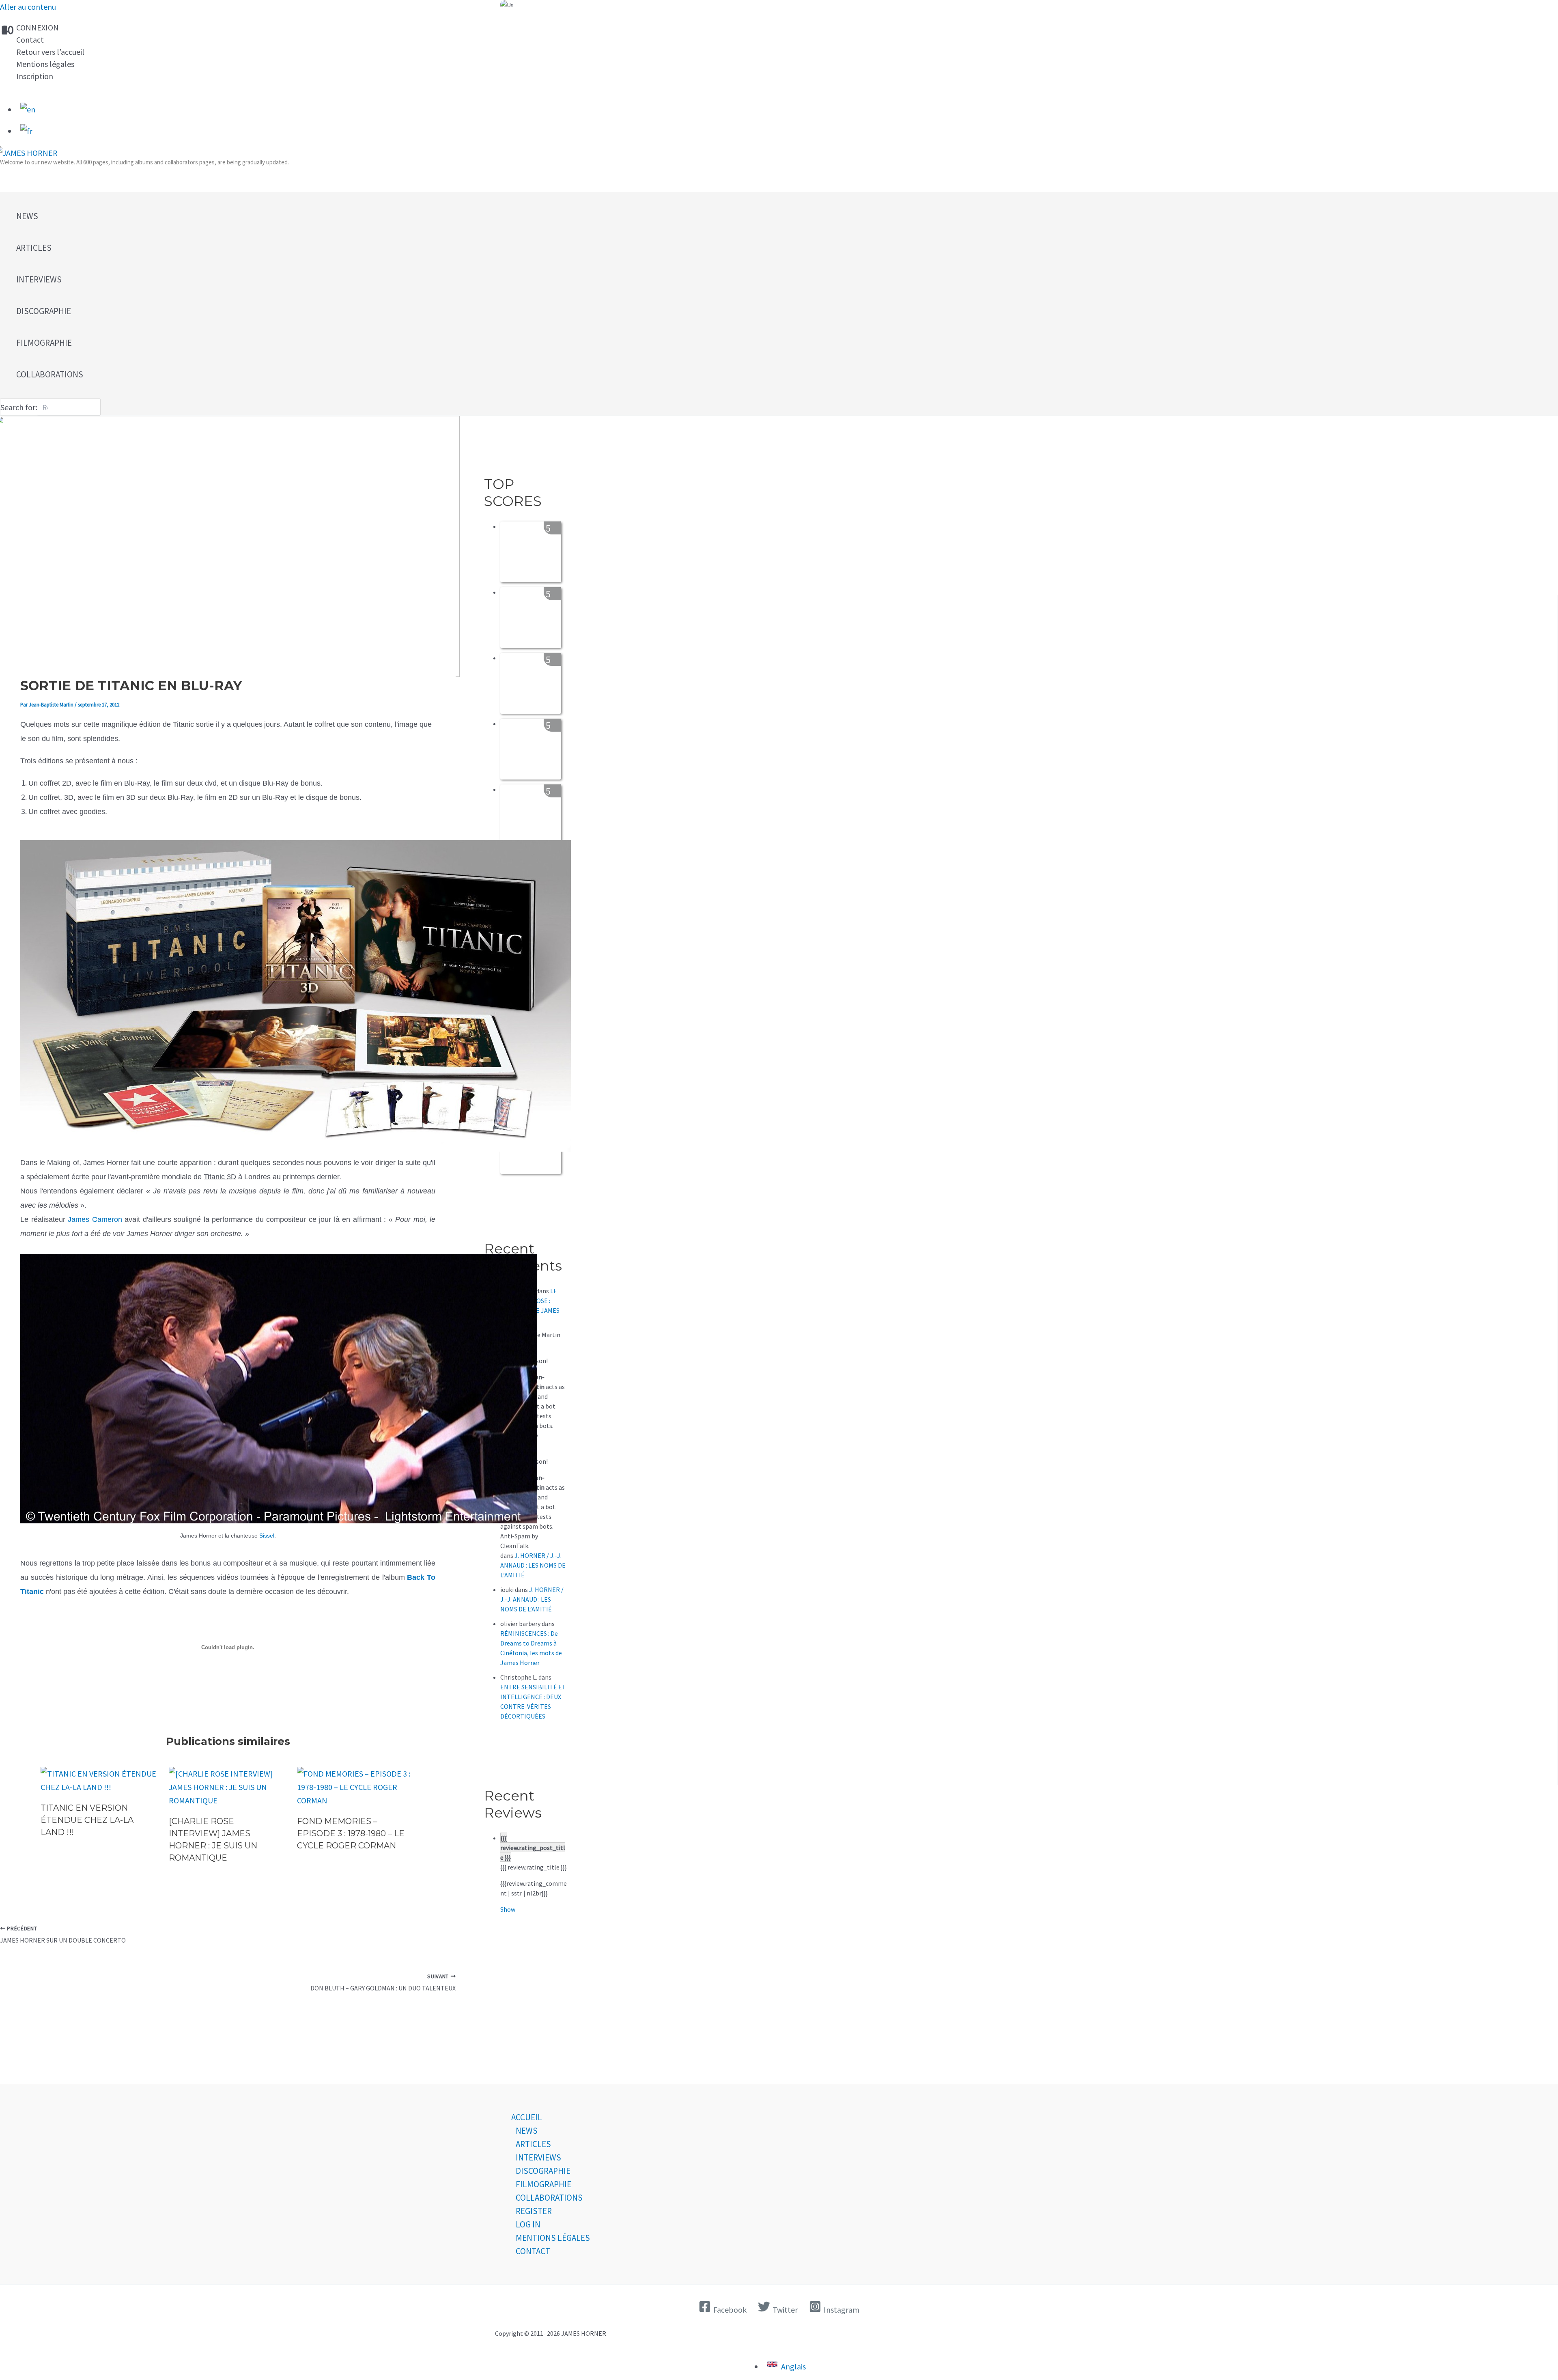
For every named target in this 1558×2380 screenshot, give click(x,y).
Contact (30, 40)
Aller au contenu (28, 7)
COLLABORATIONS (549, 2198)
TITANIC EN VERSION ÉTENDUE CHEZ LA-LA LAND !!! (87, 1820)
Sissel (267, 1536)
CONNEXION (38, 27)
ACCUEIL (527, 2117)
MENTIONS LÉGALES (553, 2238)
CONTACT (533, 2251)
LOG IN (528, 2224)
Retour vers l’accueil (50, 52)
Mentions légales (45, 64)
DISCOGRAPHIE (543, 2171)
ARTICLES (533, 2144)
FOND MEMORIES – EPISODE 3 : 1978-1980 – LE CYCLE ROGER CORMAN (351, 1833)
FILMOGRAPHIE (543, 2184)
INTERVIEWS (538, 2157)
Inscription (35, 76)
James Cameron (95, 1219)
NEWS (527, 2131)
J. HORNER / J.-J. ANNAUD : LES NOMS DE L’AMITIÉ (533, 1565)
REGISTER (534, 2211)
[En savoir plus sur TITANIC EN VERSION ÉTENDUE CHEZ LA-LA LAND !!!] (100, 1787)
